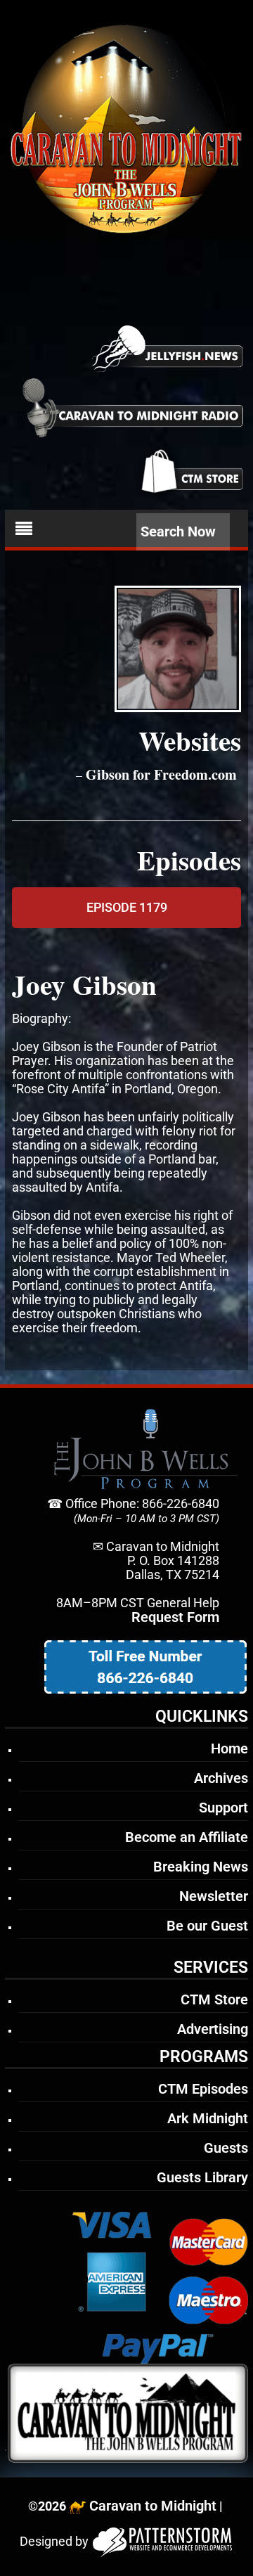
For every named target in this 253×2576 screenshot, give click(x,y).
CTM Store (214, 1999)
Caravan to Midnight (153, 2506)
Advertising (213, 2029)
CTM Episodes (203, 2089)
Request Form (175, 1617)
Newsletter (214, 1896)
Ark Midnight (208, 2118)
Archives (221, 1778)
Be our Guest (207, 1926)
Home (229, 1749)
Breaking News (201, 1867)
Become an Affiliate (187, 1837)
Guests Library (202, 2177)
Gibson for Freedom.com (161, 774)
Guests (226, 2148)
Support (223, 1808)
